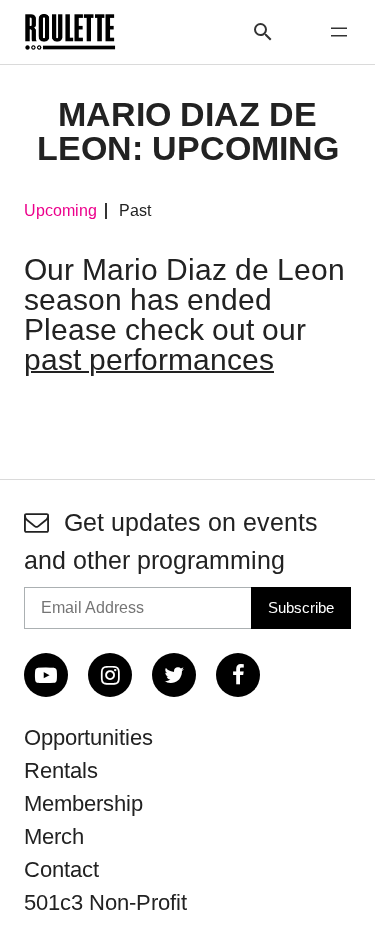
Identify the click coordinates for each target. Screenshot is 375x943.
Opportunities (88, 737)
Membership (83, 803)
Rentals (61, 770)
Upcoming (60, 211)
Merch (54, 836)
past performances (149, 359)
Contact (61, 869)
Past (135, 211)
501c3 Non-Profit (105, 902)
